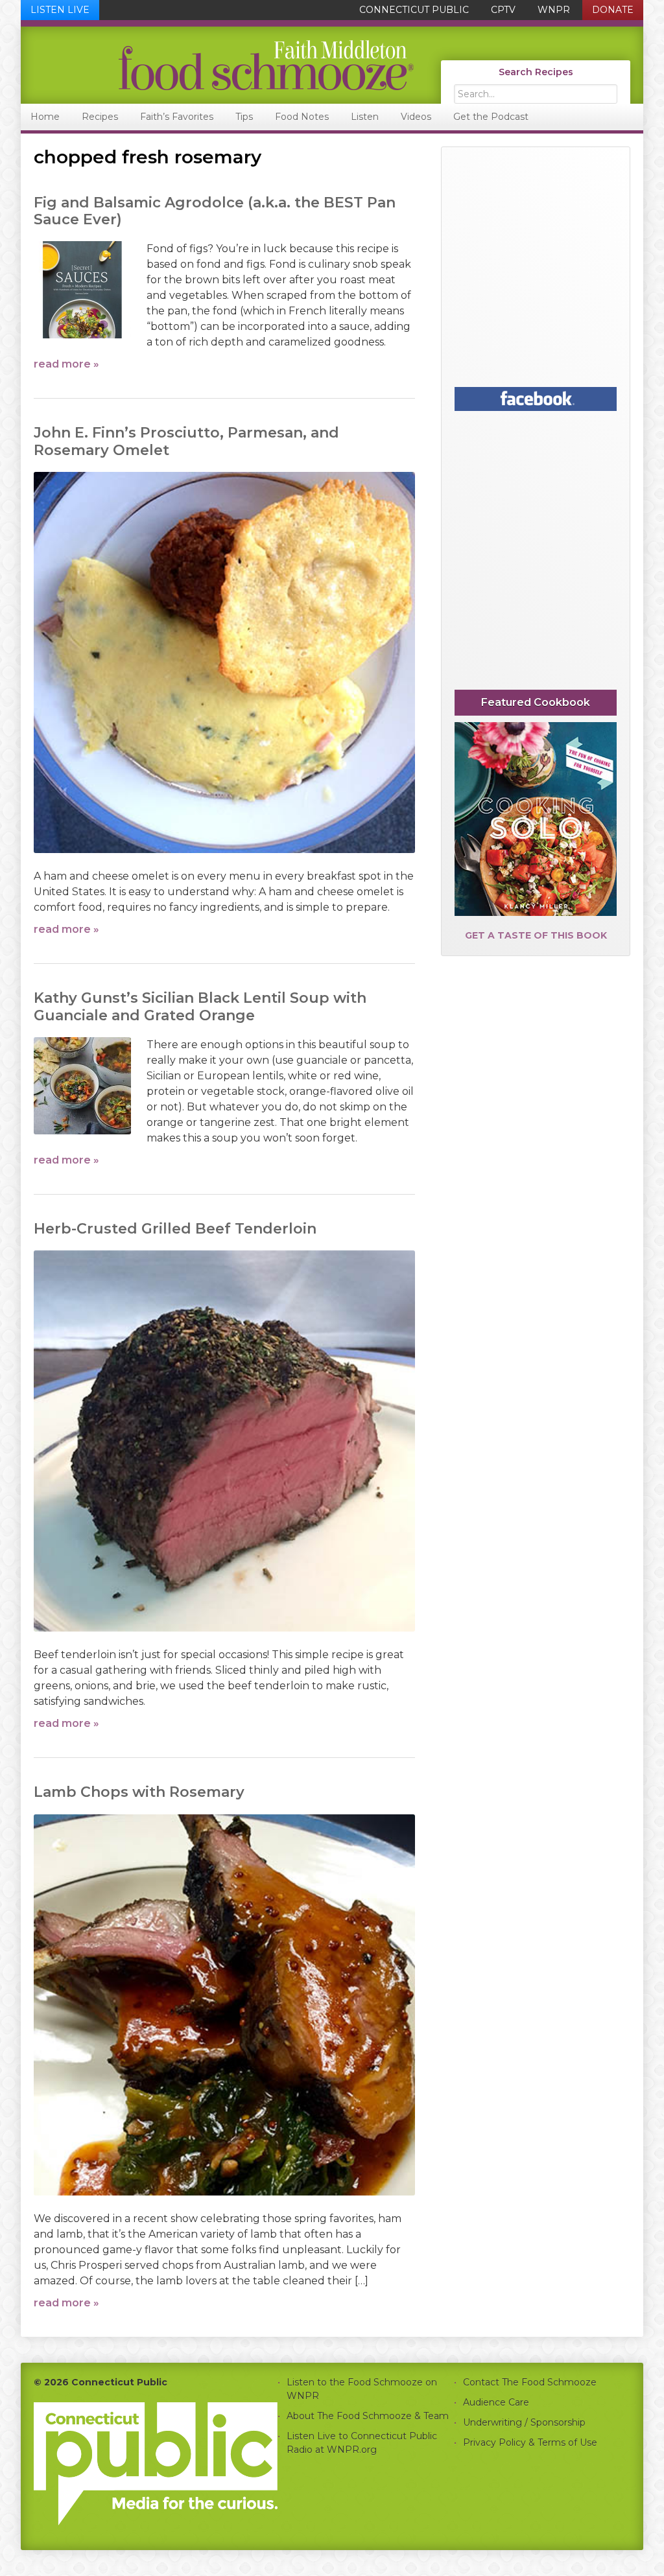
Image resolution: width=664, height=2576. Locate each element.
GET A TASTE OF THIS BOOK (536, 935)
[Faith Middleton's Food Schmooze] (218, 65)
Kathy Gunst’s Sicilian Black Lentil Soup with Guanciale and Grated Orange (200, 1006)
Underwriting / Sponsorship (524, 2422)
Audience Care (496, 2402)
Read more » (66, 364)
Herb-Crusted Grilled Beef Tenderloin (175, 1229)
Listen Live (60, 10)
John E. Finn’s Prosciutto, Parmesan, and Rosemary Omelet (186, 441)
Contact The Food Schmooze (530, 2382)
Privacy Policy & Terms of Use (530, 2442)
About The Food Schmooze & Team (368, 2416)
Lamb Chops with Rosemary (139, 1792)
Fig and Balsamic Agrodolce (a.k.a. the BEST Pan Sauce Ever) (215, 211)
